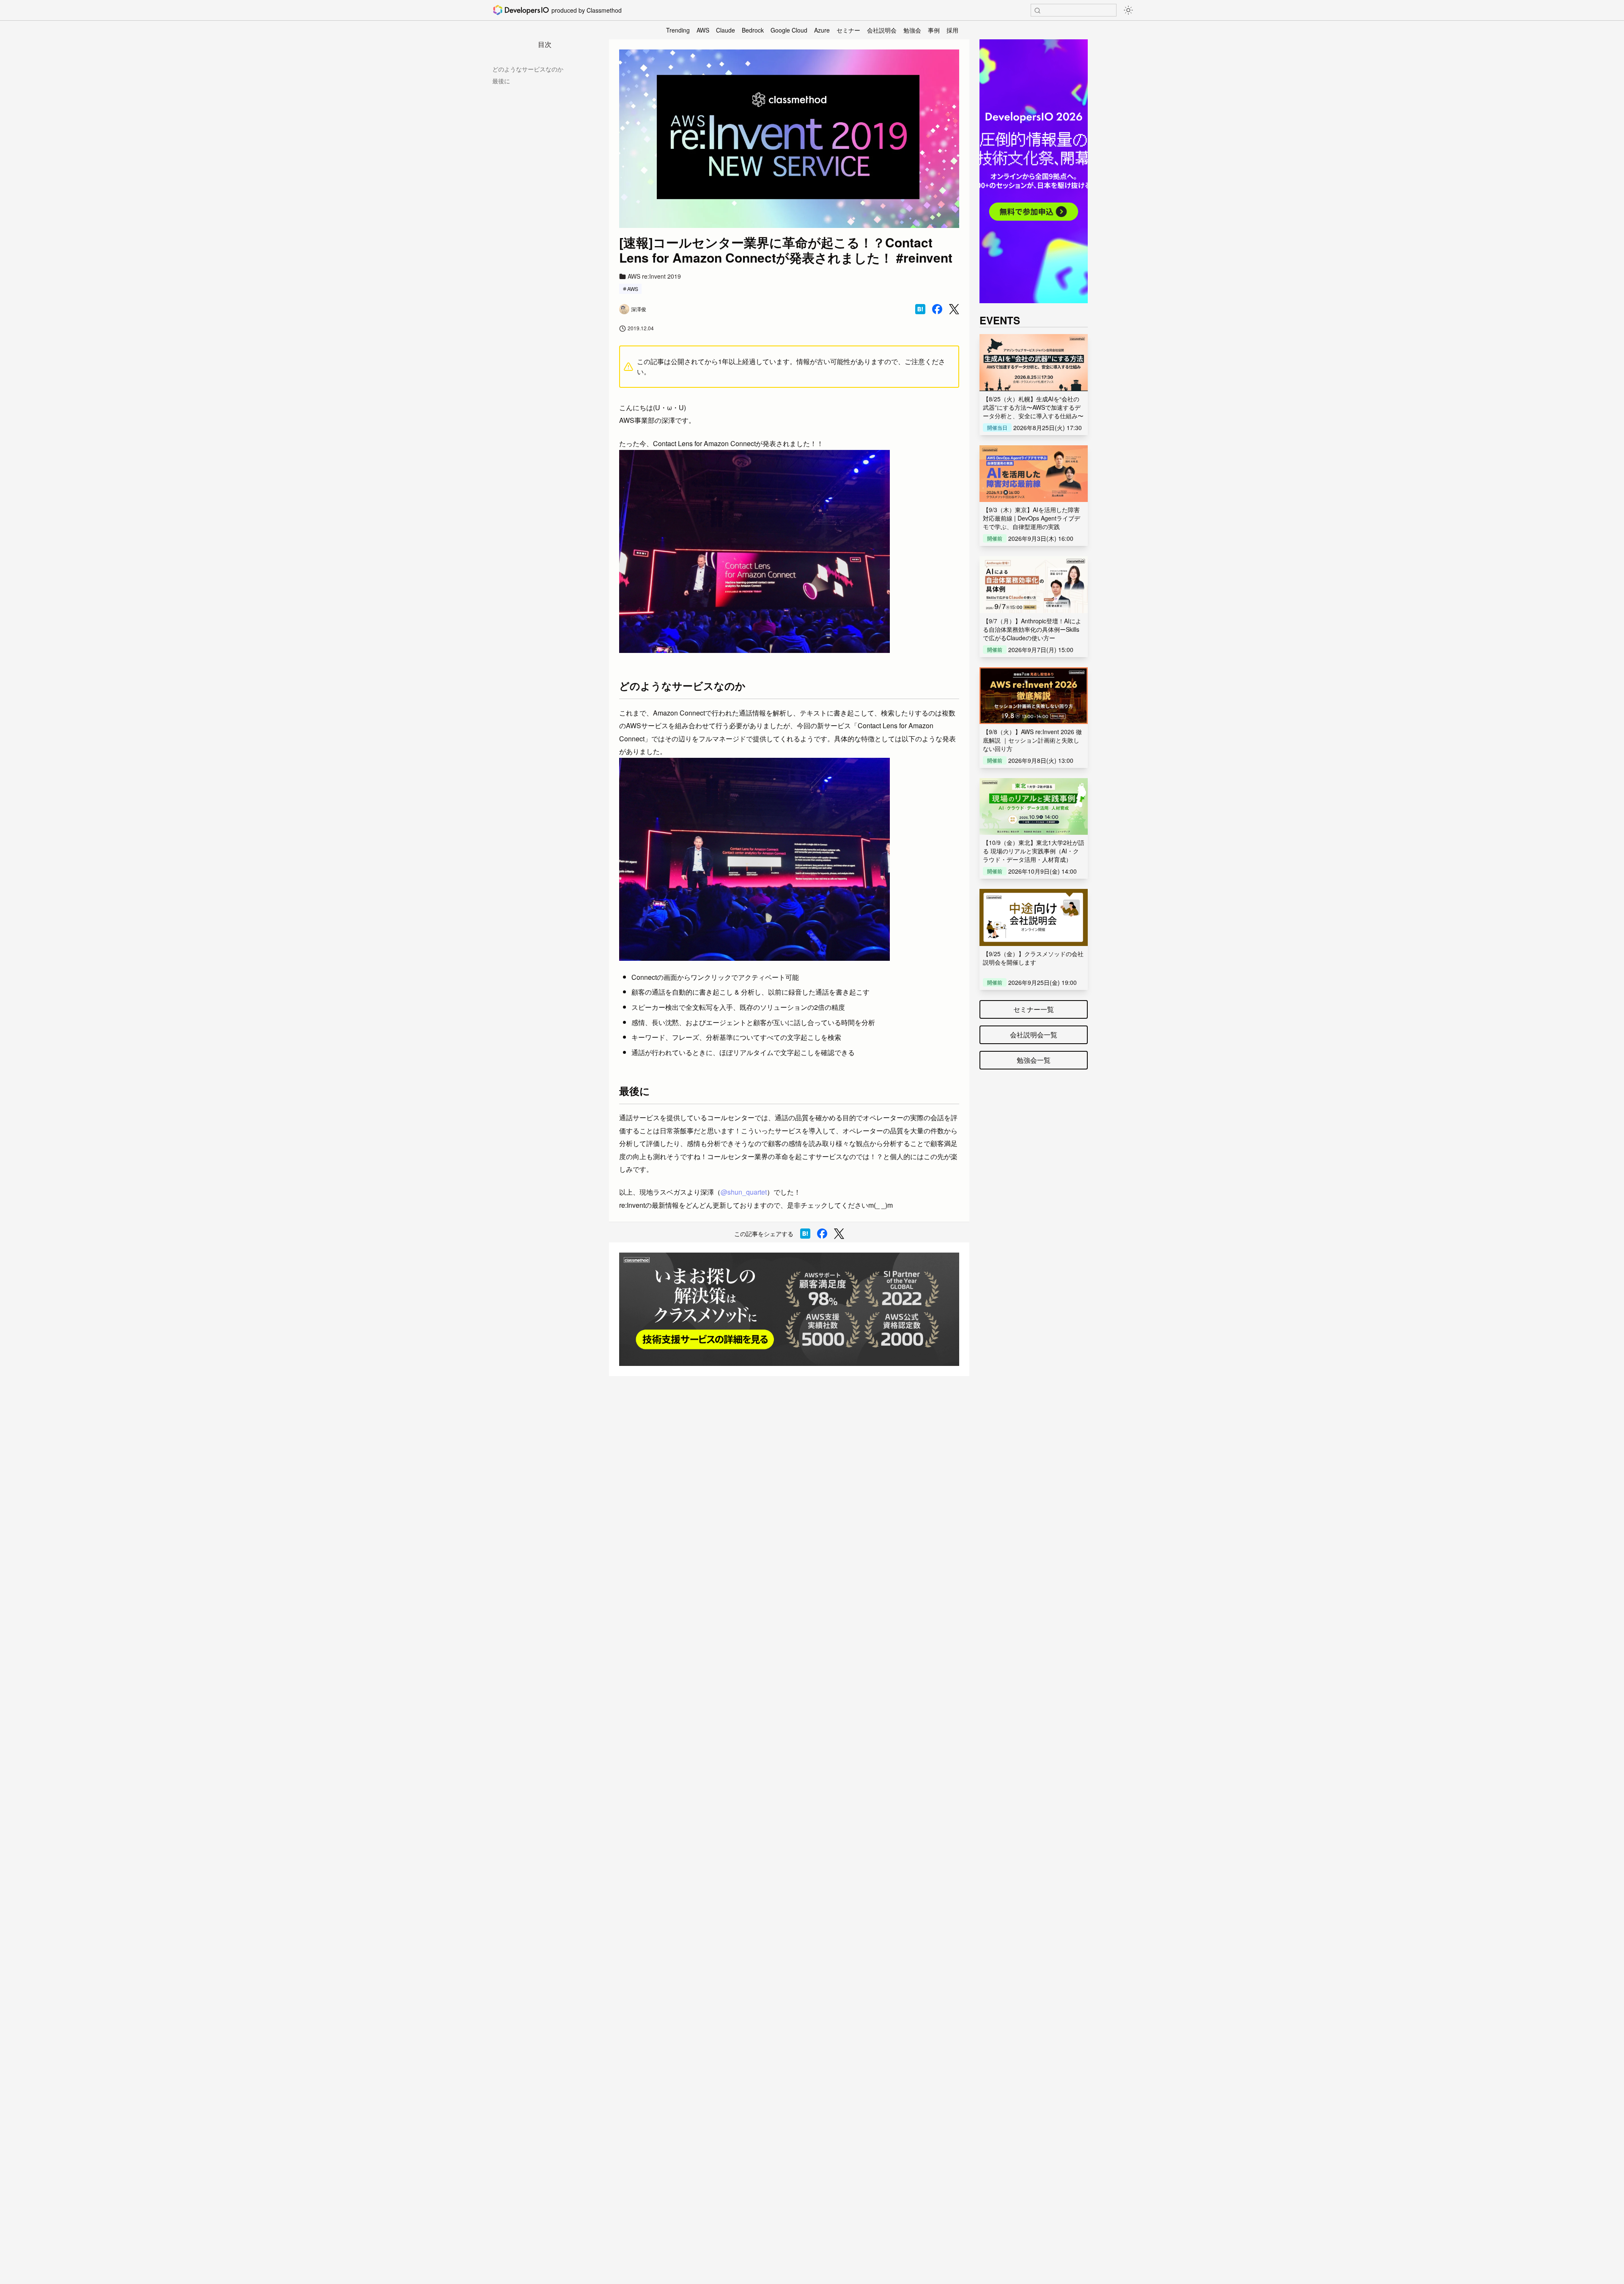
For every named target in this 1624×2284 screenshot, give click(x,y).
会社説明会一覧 (1034, 1035)
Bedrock (753, 30)
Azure (822, 30)
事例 (934, 30)
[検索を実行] (1037, 11)
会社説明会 (882, 30)
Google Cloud (789, 30)
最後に (501, 81)
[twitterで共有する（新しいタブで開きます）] (954, 309)
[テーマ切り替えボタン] (1128, 10)
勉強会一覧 (1034, 1060)
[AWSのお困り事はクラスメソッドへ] (789, 1309)
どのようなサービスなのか (528, 69)
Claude (726, 30)
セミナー (848, 30)
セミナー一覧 (1034, 1009)
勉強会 (912, 30)
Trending (678, 30)
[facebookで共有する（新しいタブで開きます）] (937, 309)
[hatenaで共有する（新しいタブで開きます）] (920, 309)
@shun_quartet (744, 1192)
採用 (952, 30)
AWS (703, 30)
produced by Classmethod (587, 10)
